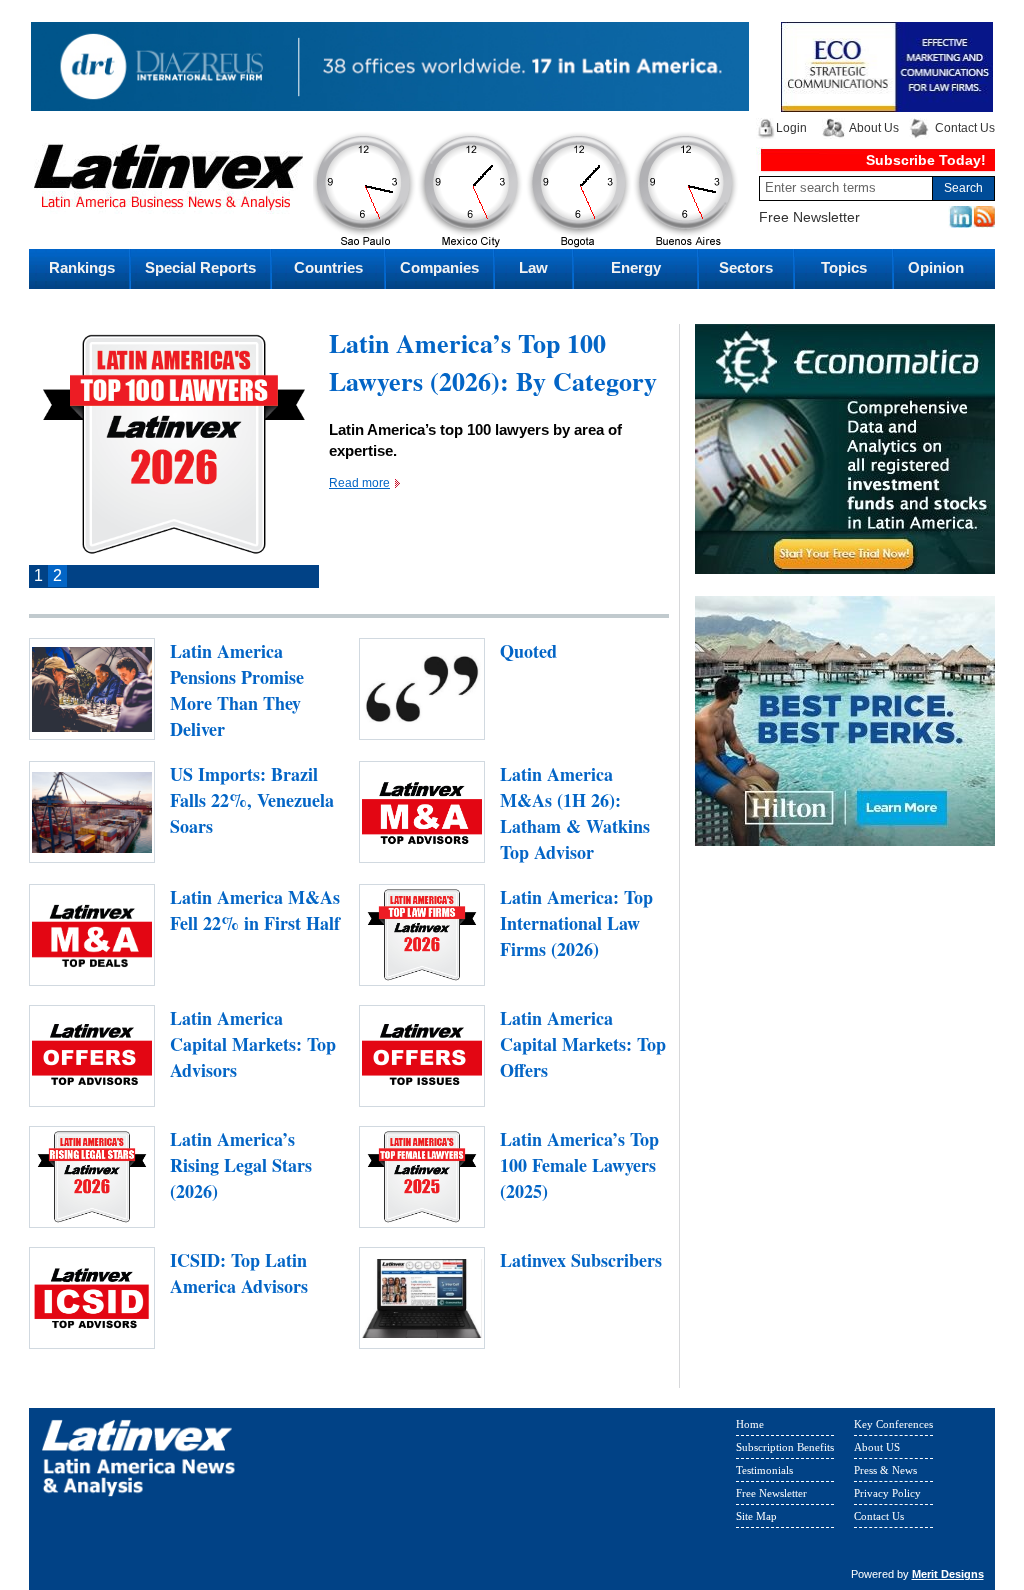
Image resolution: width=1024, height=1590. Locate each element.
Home (750, 1424)
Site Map (756, 1516)
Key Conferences (893, 1424)
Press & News (885, 1470)
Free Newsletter (809, 217)
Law (533, 267)
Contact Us (965, 128)
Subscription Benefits (785, 1447)
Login (791, 128)
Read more (359, 483)
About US (877, 1447)
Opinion (936, 267)
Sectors (746, 267)
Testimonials (764, 1470)
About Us (874, 128)
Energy (636, 267)
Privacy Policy (887, 1493)
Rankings (82, 267)
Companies (439, 267)
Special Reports (200, 267)
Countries (328, 267)
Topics (844, 267)
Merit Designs (948, 1574)
